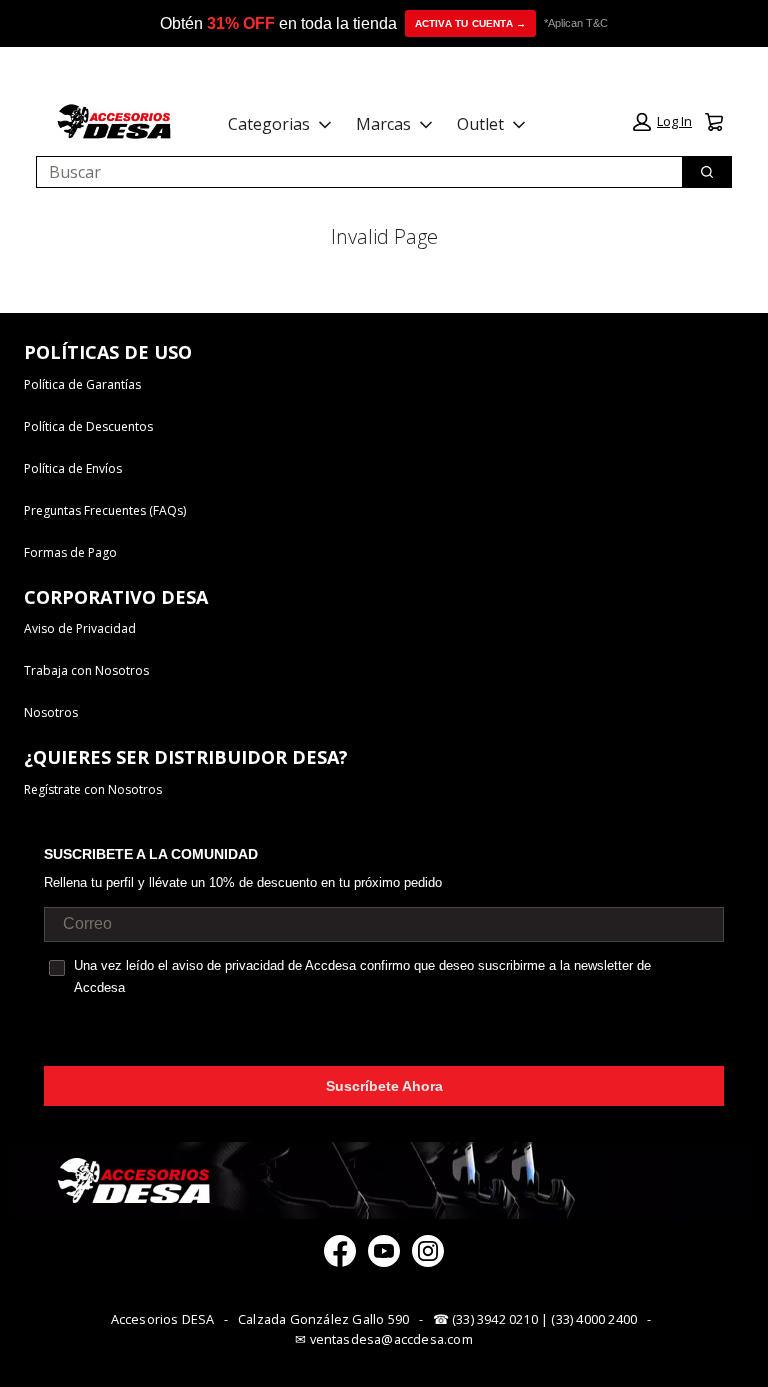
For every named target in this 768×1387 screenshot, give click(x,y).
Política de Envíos (73, 468)
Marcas (383, 124)
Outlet (480, 124)
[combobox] (351, 172)
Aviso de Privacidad (80, 628)
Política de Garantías (82, 384)
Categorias (269, 124)
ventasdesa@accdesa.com (391, 1339)
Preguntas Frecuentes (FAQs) (105, 510)
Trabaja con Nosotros (86, 670)
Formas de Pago (70, 552)
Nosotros (51, 712)
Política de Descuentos (88, 426)
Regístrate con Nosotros (93, 789)
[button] (662, 122)
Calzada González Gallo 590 (323, 1319)
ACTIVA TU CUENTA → (471, 23)
